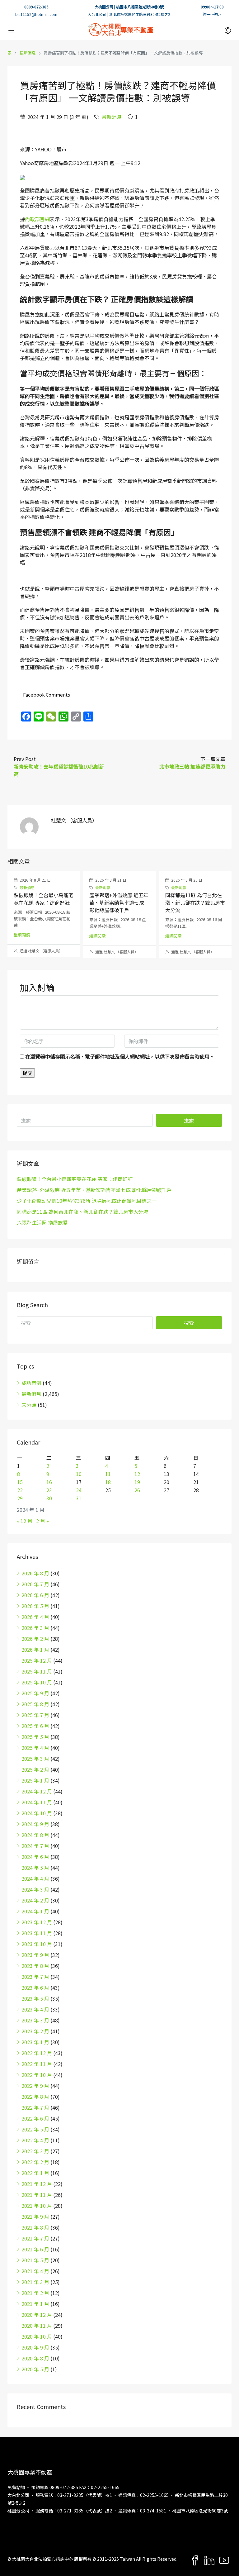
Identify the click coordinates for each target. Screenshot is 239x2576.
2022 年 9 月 (35, 2086)
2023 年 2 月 (35, 2031)
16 (49, 1482)
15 (20, 1482)
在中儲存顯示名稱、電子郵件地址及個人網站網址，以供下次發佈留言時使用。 (120, 1056)
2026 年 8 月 (35, 1573)
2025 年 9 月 (35, 1693)
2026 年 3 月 (35, 1628)
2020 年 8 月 (35, 2358)
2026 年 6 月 (35, 1595)
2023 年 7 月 (35, 1977)
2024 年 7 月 (35, 1846)
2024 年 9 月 (35, 1824)
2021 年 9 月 (35, 2217)
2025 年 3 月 (35, 1759)
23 (49, 1490)
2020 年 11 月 (37, 2326)
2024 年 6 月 (35, 1857)
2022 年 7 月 (35, 2107)
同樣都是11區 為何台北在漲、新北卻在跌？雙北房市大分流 (195, 902)
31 (79, 1498)
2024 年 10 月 (37, 1813)
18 (108, 1482)
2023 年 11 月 (37, 1933)
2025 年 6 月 (35, 1726)
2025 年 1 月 (35, 1780)
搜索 (189, 1120)
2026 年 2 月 (35, 1639)
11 (108, 1474)
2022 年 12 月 (37, 2053)
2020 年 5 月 (35, 2369)
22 (20, 1490)
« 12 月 (25, 1521)
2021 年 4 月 (35, 2271)
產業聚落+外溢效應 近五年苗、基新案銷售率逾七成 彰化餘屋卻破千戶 (119, 902)
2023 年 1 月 (35, 2042)
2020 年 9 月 (35, 2347)
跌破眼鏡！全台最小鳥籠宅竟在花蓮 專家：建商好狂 (44, 899)
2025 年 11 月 (37, 1671)
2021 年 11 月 (37, 2195)
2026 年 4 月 (35, 1617)
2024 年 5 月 (35, 1868)
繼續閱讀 (22, 935)
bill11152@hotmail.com (36, 14)
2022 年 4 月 (35, 2140)
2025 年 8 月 (35, 1704)
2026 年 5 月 (35, 1606)
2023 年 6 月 (35, 1988)
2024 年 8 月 (35, 1835)
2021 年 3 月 (35, 2282)
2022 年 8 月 (35, 2097)
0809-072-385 (36, 7)
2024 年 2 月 (35, 1900)
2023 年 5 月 (35, 1998)
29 (20, 1498)
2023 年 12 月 (37, 1922)
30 (49, 1498)
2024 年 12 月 (37, 1791)
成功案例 (31, 1383)
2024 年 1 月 (35, 1911)
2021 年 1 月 (35, 2304)
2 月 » (42, 1521)
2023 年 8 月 (35, 1966)
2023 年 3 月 (35, 2020)
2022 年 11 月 (37, 2064)
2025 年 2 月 (35, 1769)
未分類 (29, 1405)
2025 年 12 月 (37, 1660)
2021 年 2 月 (35, 2293)
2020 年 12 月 (37, 2315)
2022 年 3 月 (35, 2151)
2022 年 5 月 (35, 2129)
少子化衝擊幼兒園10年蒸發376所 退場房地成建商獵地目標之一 (87, 1201)
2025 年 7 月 (35, 1715)
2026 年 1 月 (35, 1650)
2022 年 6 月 (35, 2118)
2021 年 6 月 (35, 2249)
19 (137, 1482)
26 (137, 1490)
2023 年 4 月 (35, 2009)
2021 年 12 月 (37, 2184)
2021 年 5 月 (35, 2260)
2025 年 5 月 (35, 1737)
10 (79, 1474)
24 (79, 1490)
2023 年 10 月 (37, 1944)
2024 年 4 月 (35, 1878)
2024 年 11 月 (37, 1802)
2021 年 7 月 (35, 2238)
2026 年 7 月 (35, 1584)
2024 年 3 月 (35, 1889)
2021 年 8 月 (35, 2227)
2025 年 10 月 (37, 1682)
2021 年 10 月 (37, 2206)
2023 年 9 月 (35, 1955)
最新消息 (28, 53)
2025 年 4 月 (35, 1748)
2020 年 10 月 (37, 2336)
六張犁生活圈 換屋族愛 (42, 1222)
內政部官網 (37, 219)
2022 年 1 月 (35, 2173)
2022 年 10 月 (37, 2075)
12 (137, 1474)
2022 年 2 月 (35, 2162)
